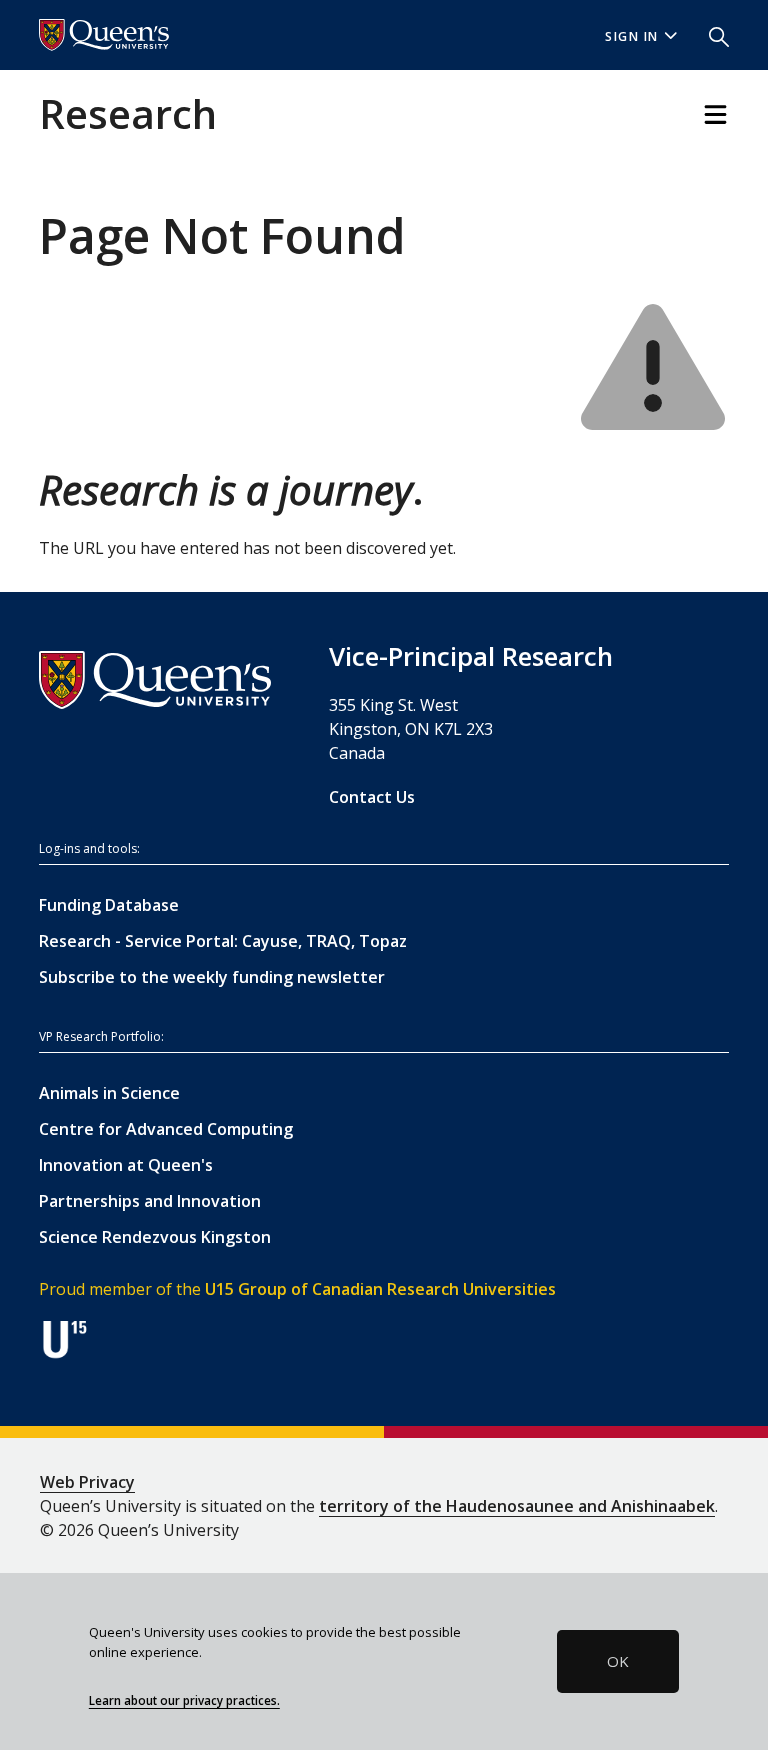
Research (128, 113)
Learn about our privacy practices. (184, 1700)
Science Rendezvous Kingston (155, 1237)
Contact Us (372, 797)
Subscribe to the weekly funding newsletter (212, 977)
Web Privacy (87, 1482)
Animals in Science (109, 1093)
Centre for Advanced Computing (166, 1129)
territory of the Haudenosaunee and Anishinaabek (517, 1506)
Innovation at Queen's (126, 1165)
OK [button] (618, 1661)
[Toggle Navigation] (715, 114)
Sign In (632, 36)
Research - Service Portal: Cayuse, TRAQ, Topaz (223, 941)
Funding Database (109, 905)
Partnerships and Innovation (150, 1201)
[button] (711, 35)
